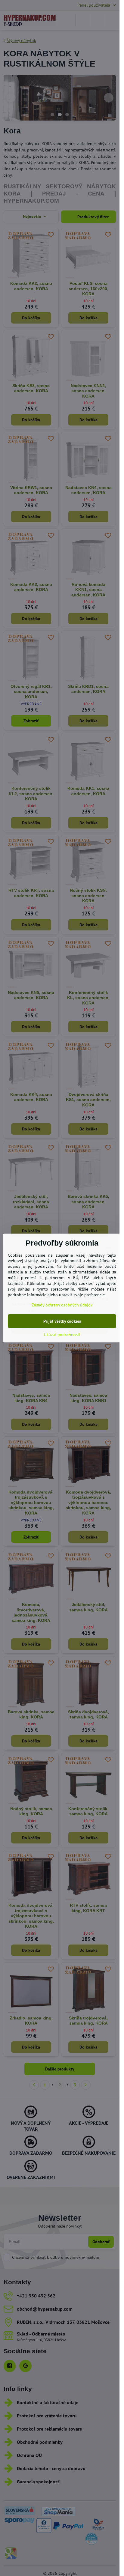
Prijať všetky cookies (62, 1321)
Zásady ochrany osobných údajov (62, 1305)
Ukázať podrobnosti (62, 1335)
